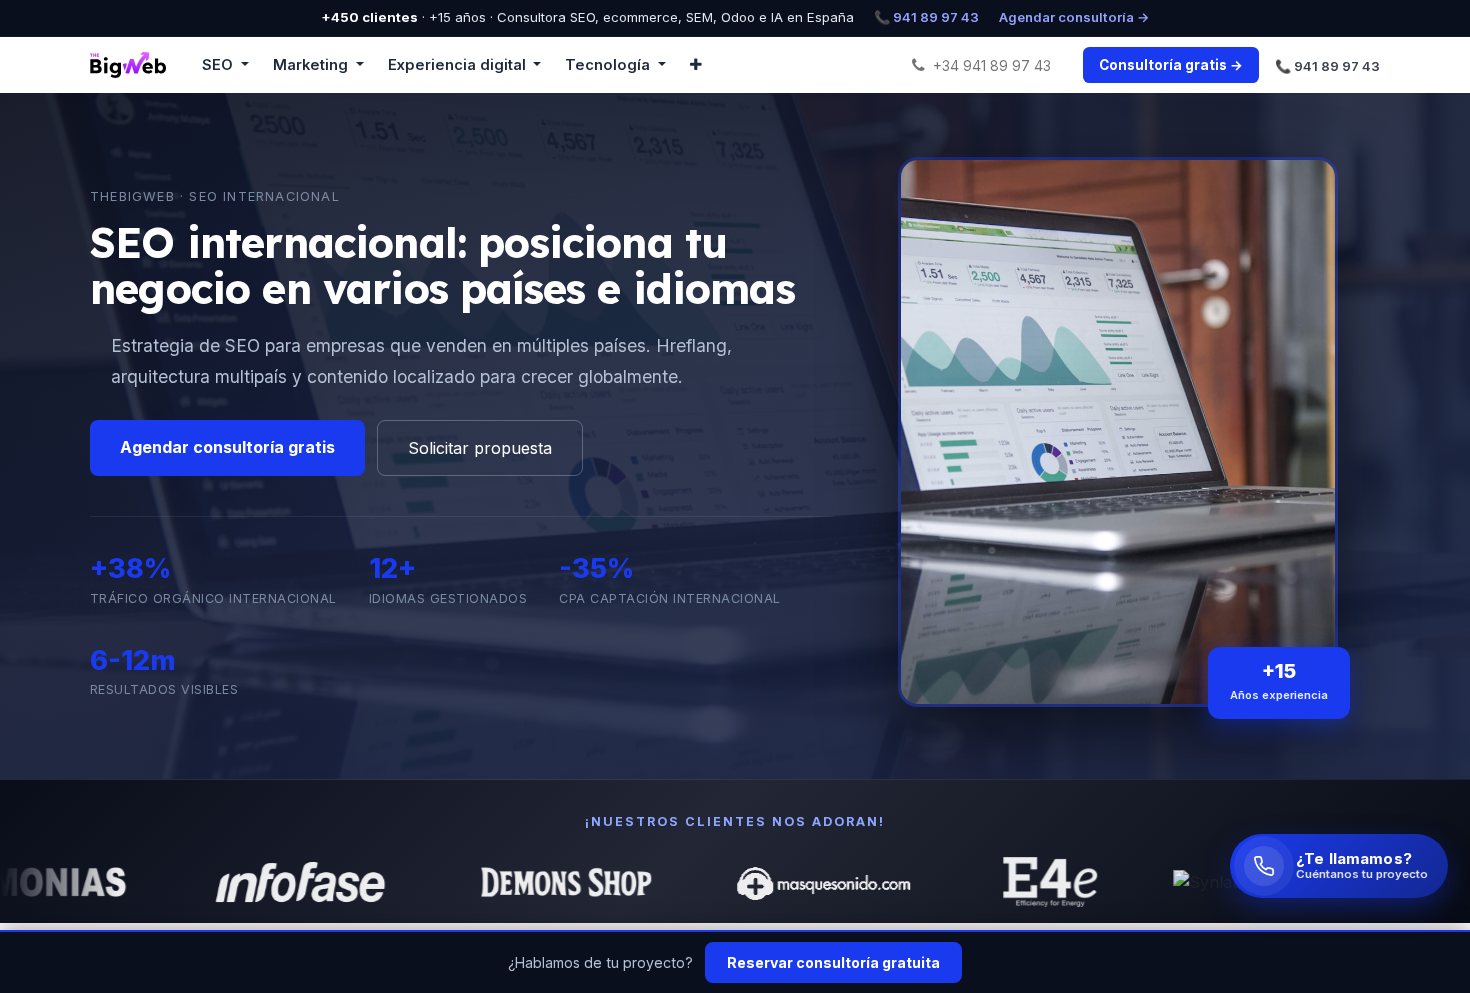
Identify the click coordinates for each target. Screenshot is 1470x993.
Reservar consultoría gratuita (833, 962)
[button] (696, 65)
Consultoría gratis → (1171, 65)
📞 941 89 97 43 (926, 17)
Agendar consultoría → (1074, 17)
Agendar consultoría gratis (227, 447)
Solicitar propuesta (480, 448)
